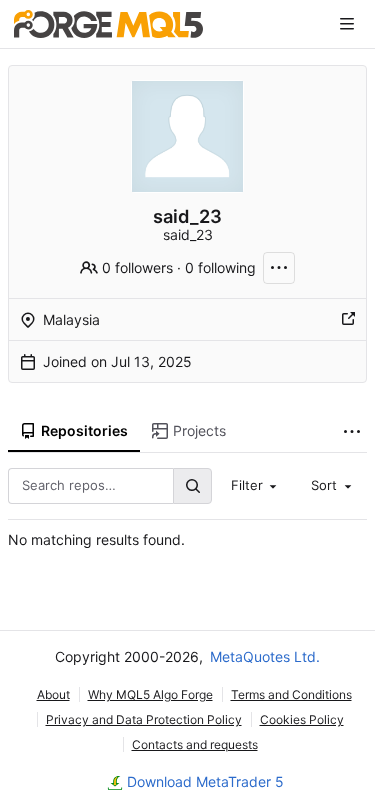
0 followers (137, 267)
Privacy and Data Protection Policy (144, 719)
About (53, 694)
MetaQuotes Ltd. (265, 656)
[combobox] (256, 486)
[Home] (108, 24)
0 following (220, 267)
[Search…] (192, 485)
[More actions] (279, 268)
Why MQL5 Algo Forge (150, 694)
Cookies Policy (302, 719)
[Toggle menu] (347, 24)
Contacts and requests (195, 744)
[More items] (352, 431)
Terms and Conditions (291, 694)
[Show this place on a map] (348, 320)
